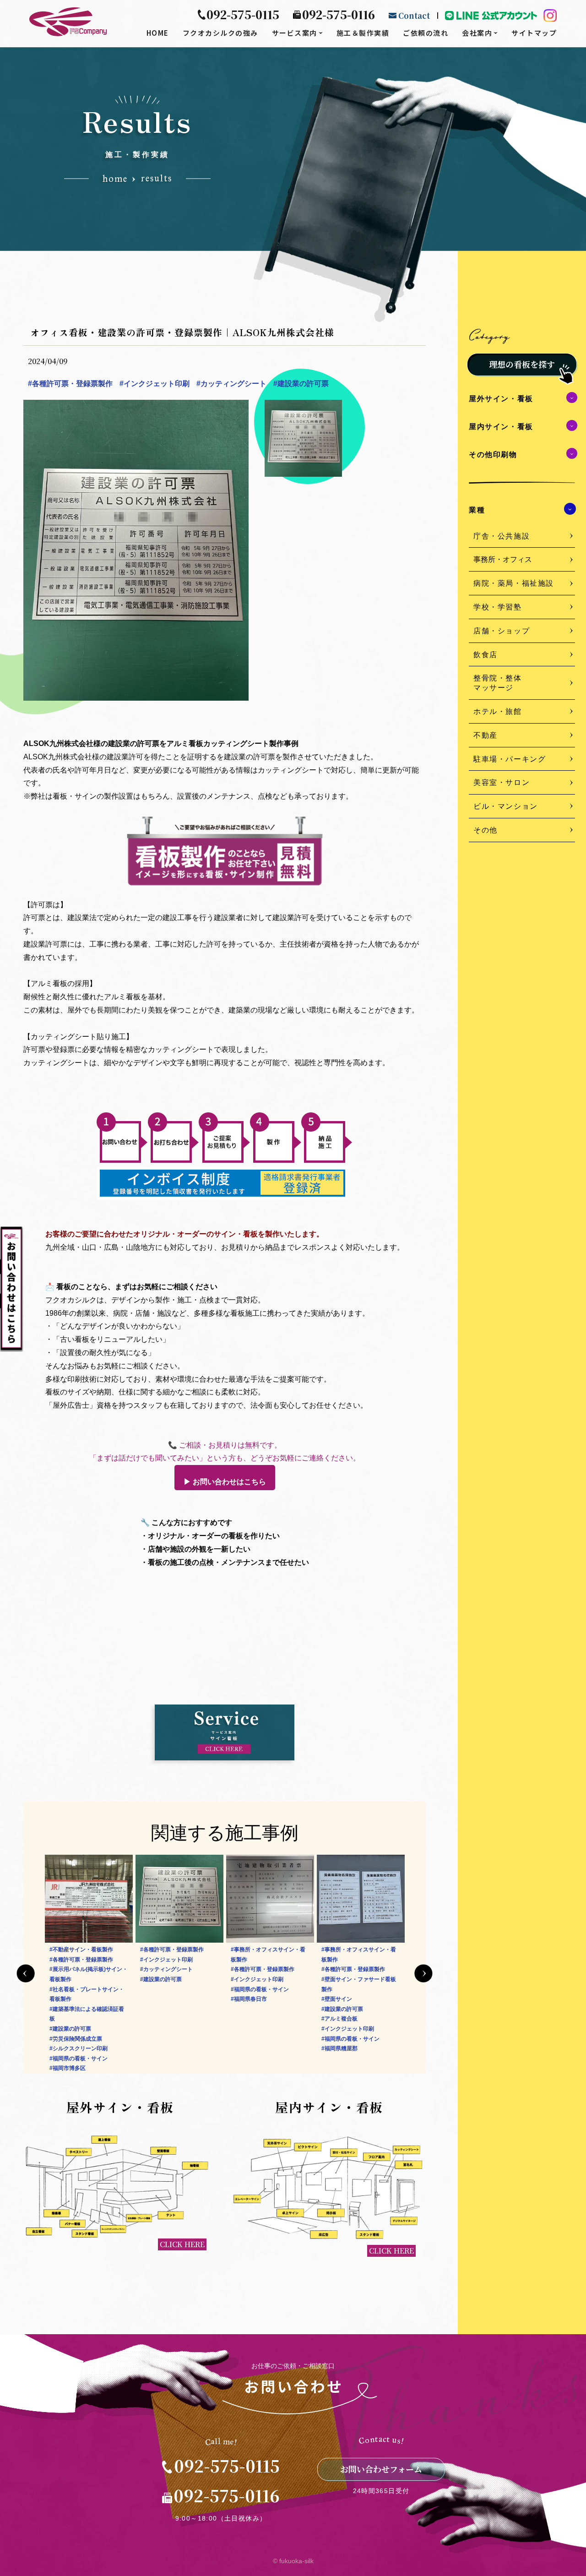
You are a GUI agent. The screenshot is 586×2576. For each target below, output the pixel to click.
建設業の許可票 (301, 384)
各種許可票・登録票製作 (70, 384)
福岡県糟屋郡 (249, 2048)
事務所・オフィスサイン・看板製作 (177, 1955)
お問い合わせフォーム (381, 2469)
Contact (414, 15)
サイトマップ (534, 33)
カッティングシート (231, 384)
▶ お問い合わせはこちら (225, 1482)
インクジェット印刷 (155, 384)
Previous (26, 1973)
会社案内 (477, 33)
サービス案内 (295, 33)
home (115, 179)
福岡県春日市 (158, 1999)
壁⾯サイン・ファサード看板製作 (268, 1984)
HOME (158, 33)
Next (423, 1973)
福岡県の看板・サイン (169, 1989)
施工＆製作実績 (363, 33)
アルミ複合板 (249, 2019)
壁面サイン (246, 1999)
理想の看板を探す (522, 364)
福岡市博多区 (339, 1999)
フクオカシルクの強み (220, 33)
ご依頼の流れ (426, 33)
